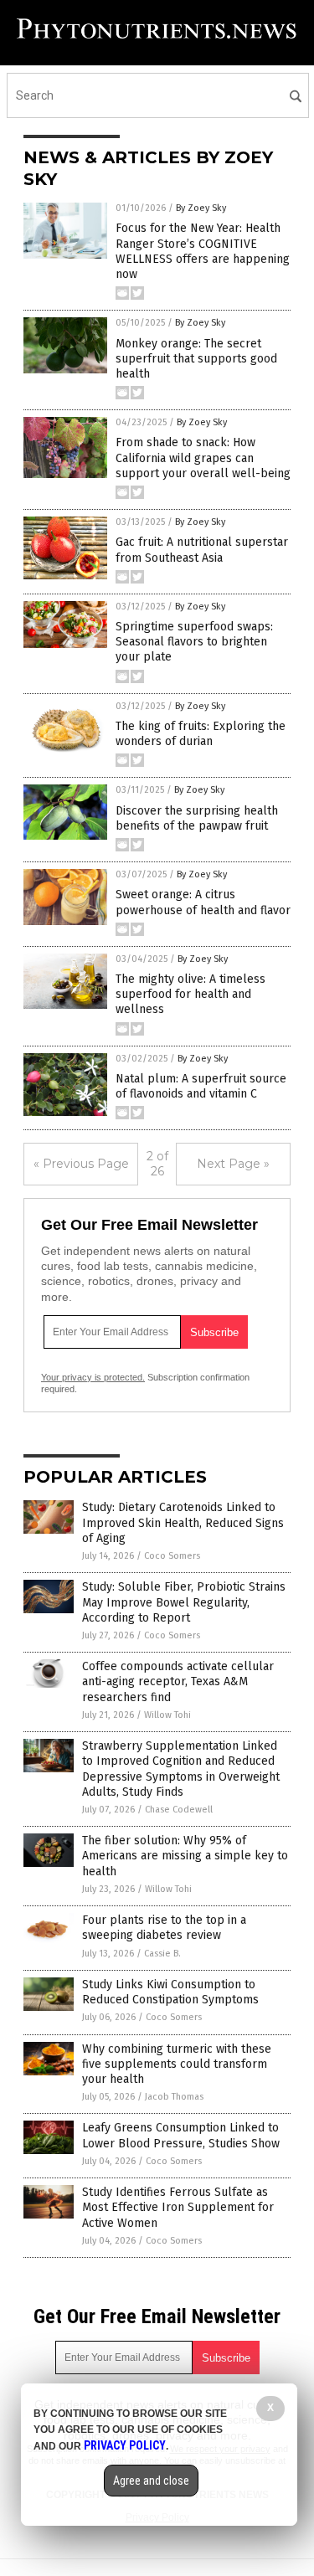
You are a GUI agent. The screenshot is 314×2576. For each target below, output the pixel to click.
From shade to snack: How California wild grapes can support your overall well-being (203, 458)
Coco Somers (172, 1556)
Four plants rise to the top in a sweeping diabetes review (164, 1928)
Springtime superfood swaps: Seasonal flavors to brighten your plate (194, 642)
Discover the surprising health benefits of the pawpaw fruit (197, 818)
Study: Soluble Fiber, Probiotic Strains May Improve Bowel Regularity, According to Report (184, 1602)
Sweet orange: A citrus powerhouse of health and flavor (203, 902)
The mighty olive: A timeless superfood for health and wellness (190, 994)
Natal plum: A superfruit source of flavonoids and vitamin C (201, 1086)
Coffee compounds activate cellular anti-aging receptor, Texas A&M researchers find (178, 1681)
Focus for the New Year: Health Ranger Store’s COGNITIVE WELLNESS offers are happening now (203, 251)
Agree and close (151, 2481)
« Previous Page (81, 1164)
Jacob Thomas (174, 2097)
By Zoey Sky (201, 208)
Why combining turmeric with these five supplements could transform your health (177, 2064)
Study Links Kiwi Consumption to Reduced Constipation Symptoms (170, 1992)
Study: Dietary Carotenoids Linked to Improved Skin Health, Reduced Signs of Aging (183, 1522)
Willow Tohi (167, 1715)
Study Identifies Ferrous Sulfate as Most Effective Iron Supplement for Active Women (178, 2207)
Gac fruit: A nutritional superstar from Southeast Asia (202, 550)
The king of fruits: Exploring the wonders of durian (201, 734)
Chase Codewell (179, 1810)
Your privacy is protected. (93, 1377)
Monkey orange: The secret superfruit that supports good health (196, 359)
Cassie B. (162, 1954)
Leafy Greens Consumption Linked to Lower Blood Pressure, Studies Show (181, 2135)
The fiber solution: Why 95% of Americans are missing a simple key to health (185, 1856)
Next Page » (233, 1164)
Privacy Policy (125, 2445)
